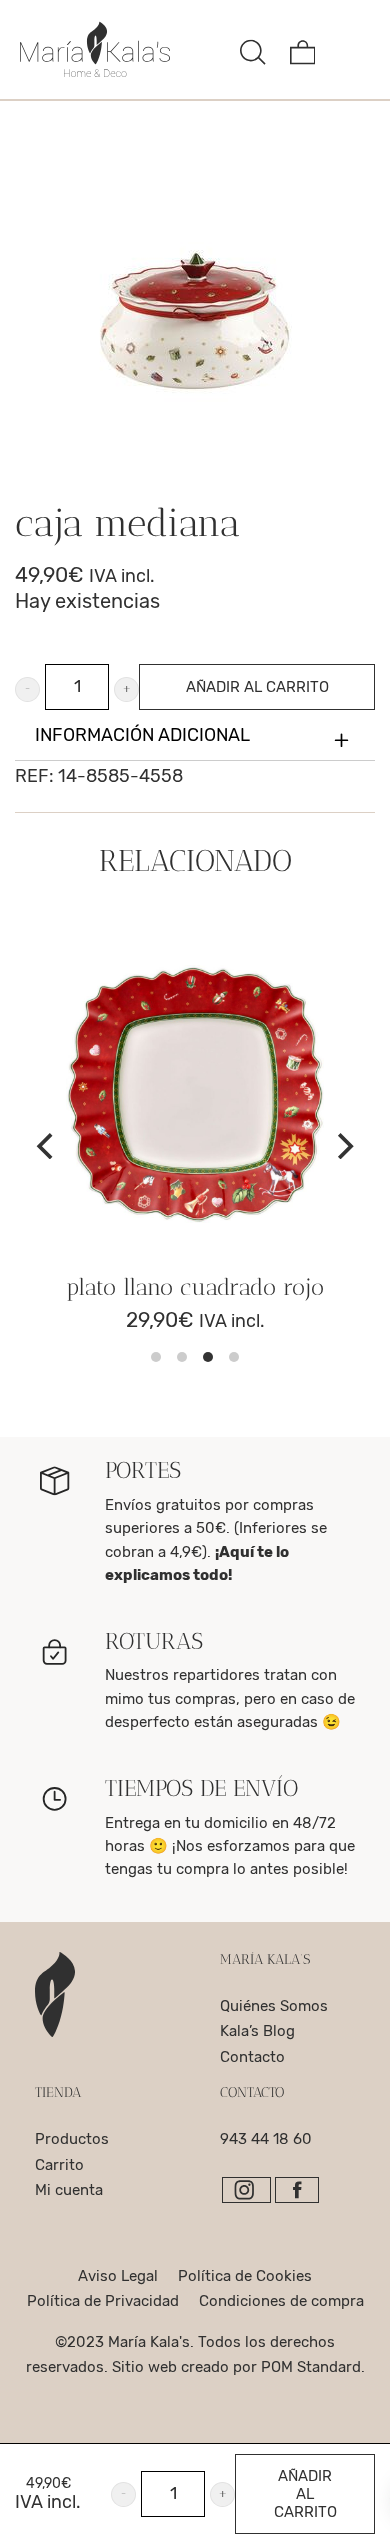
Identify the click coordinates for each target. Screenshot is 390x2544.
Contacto (252, 2057)
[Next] (343, 1146)
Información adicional (142, 735)
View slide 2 (182, 1357)
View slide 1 (156, 1357)
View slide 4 (234, 1357)
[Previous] (47, 1146)
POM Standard (311, 2367)
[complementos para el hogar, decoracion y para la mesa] (122, 49)
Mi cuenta (69, 2190)
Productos (72, 2139)
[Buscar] (253, 49)
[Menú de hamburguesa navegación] (352, 49)
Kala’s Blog (257, 2031)
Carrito (59, 2165)
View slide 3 (208, 1357)
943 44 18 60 (266, 2139)
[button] (27, 689)
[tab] (195, 736)
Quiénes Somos (274, 2006)
